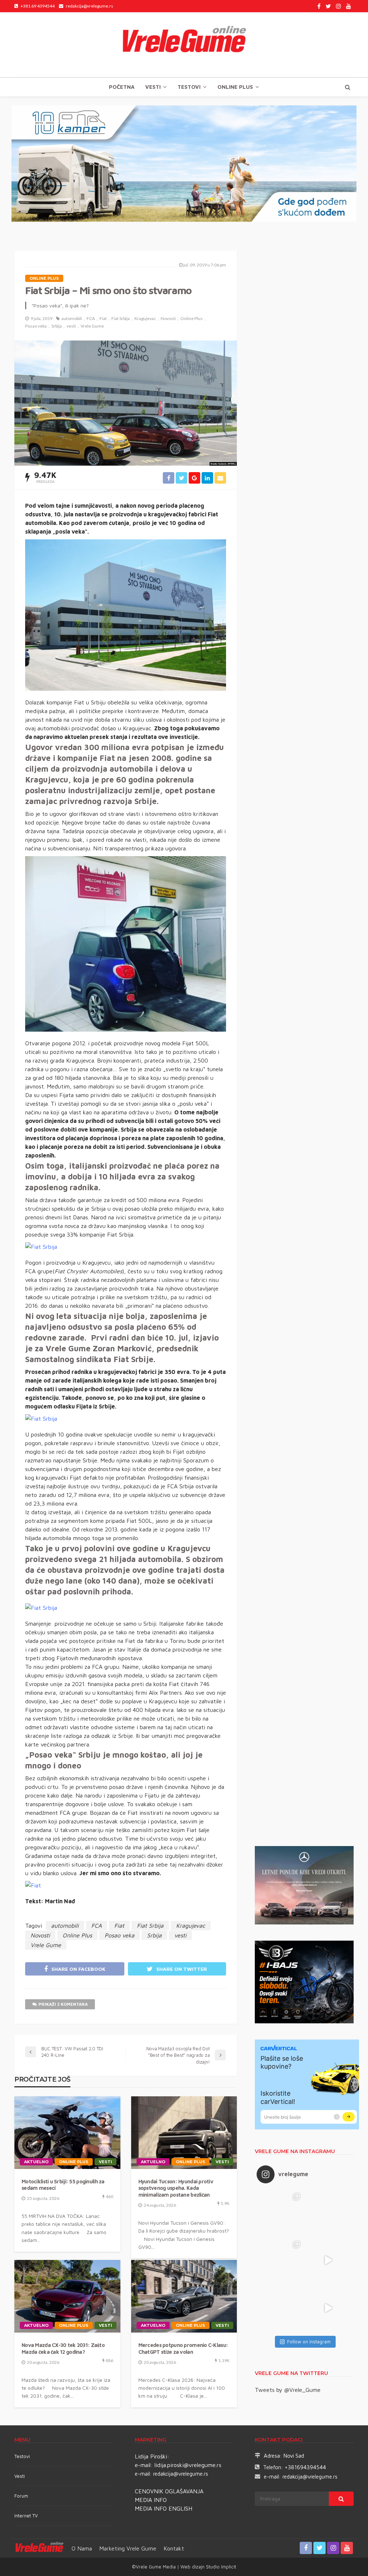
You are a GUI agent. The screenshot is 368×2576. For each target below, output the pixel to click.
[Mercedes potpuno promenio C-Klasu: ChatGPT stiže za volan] (184, 2296)
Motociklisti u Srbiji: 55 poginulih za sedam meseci (63, 2185)
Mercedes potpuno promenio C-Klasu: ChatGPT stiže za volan (183, 2348)
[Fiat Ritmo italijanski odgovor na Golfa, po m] (280, 2260)
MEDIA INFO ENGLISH (164, 2508)
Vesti (153, 87)
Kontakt (174, 2548)
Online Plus (192, 318)
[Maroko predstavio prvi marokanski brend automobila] (328, 2213)
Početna (122, 87)
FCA (91, 318)
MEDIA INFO (151, 2500)
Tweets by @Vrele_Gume (288, 2390)
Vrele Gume (92, 326)
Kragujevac (145, 318)
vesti (71, 326)
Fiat (103, 318)
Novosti (168, 318)
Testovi (22, 2456)
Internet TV (26, 2516)
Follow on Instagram (309, 2342)
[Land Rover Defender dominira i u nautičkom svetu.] (328, 2308)
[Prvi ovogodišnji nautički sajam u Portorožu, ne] (280, 2308)
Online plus (235, 87)
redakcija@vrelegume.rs (181, 2474)
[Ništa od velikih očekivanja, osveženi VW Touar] (280, 2213)
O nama (82, 2548)
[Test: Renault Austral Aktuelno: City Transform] (328, 2260)
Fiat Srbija (121, 318)
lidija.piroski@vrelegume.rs (188, 2465)
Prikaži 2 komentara (63, 2004)
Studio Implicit (220, 2567)
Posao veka (36, 326)
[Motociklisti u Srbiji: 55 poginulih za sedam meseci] (67, 2133)
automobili (72, 318)
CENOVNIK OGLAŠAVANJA (169, 2491)
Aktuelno (36, 2162)
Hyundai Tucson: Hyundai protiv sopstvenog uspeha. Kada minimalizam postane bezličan (176, 2188)
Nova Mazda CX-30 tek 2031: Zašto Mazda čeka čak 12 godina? (63, 2348)
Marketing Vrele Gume (128, 2548)
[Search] (348, 87)
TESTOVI (189, 87)
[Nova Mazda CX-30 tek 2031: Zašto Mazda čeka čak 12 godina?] (67, 2296)
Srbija (57, 326)
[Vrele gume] (184, 45)
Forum (21, 2496)
